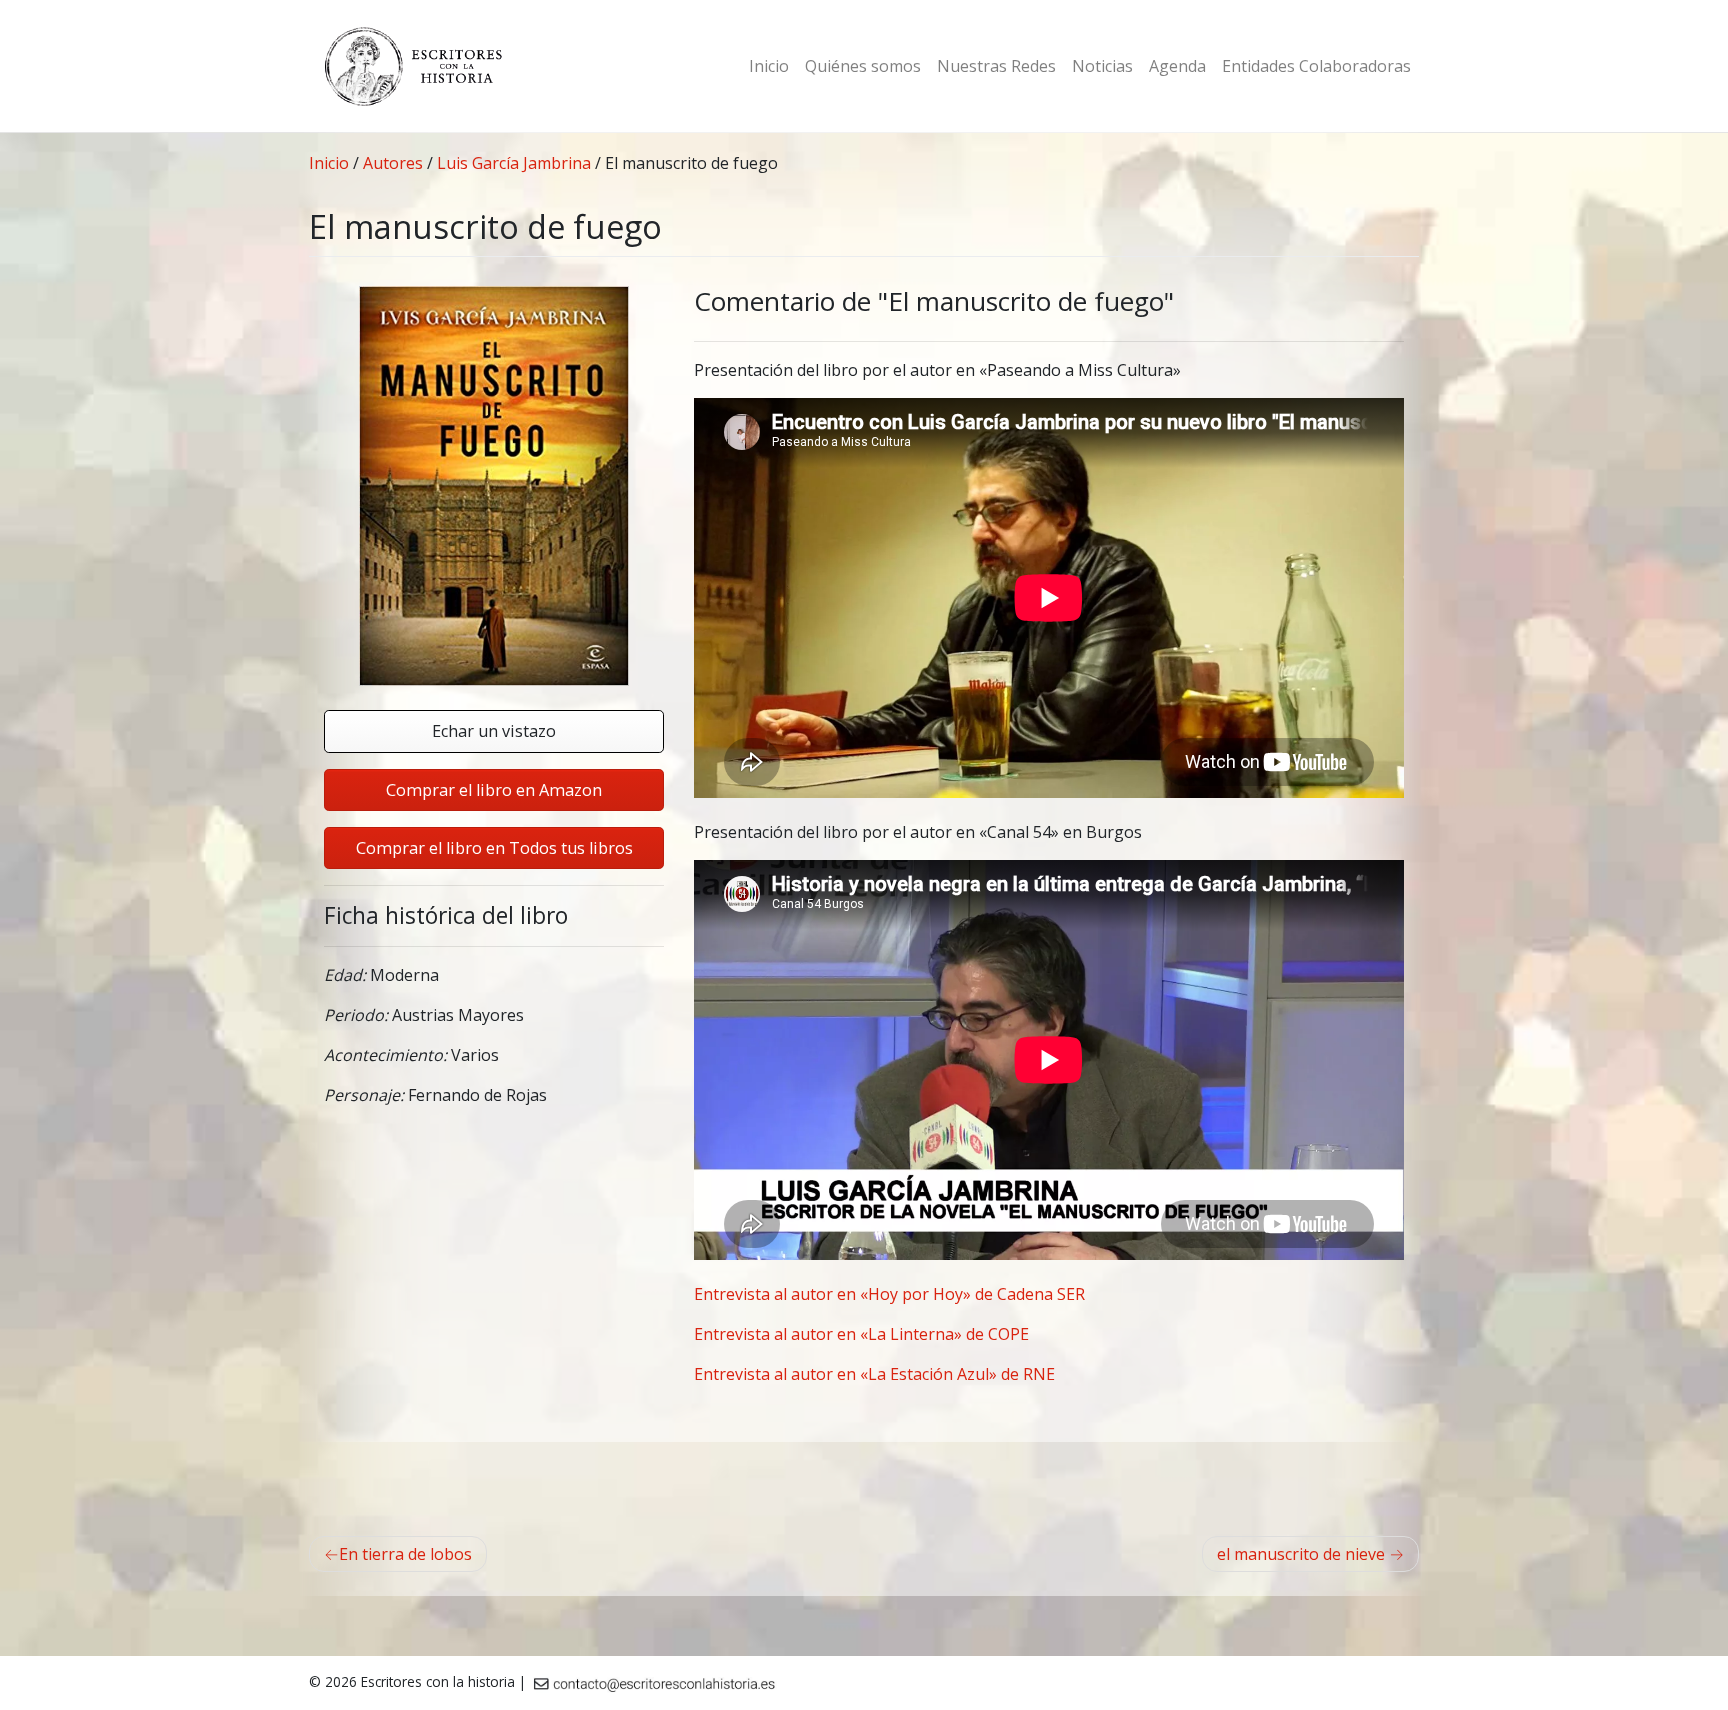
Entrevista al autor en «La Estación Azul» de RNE (874, 1374)
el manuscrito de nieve (1301, 1554)
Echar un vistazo (494, 731)
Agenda (1177, 66)
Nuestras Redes (996, 66)
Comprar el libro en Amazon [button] (494, 790)
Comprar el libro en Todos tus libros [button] (494, 848)
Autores (393, 163)
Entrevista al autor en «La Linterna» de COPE (861, 1334)
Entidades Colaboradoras (1316, 66)
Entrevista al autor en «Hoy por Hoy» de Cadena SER (889, 1294)
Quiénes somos (863, 66)
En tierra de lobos (405, 1554)
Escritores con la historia (438, 1681)
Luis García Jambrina (514, 163)
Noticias (1102, 66)
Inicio (769, 66)
